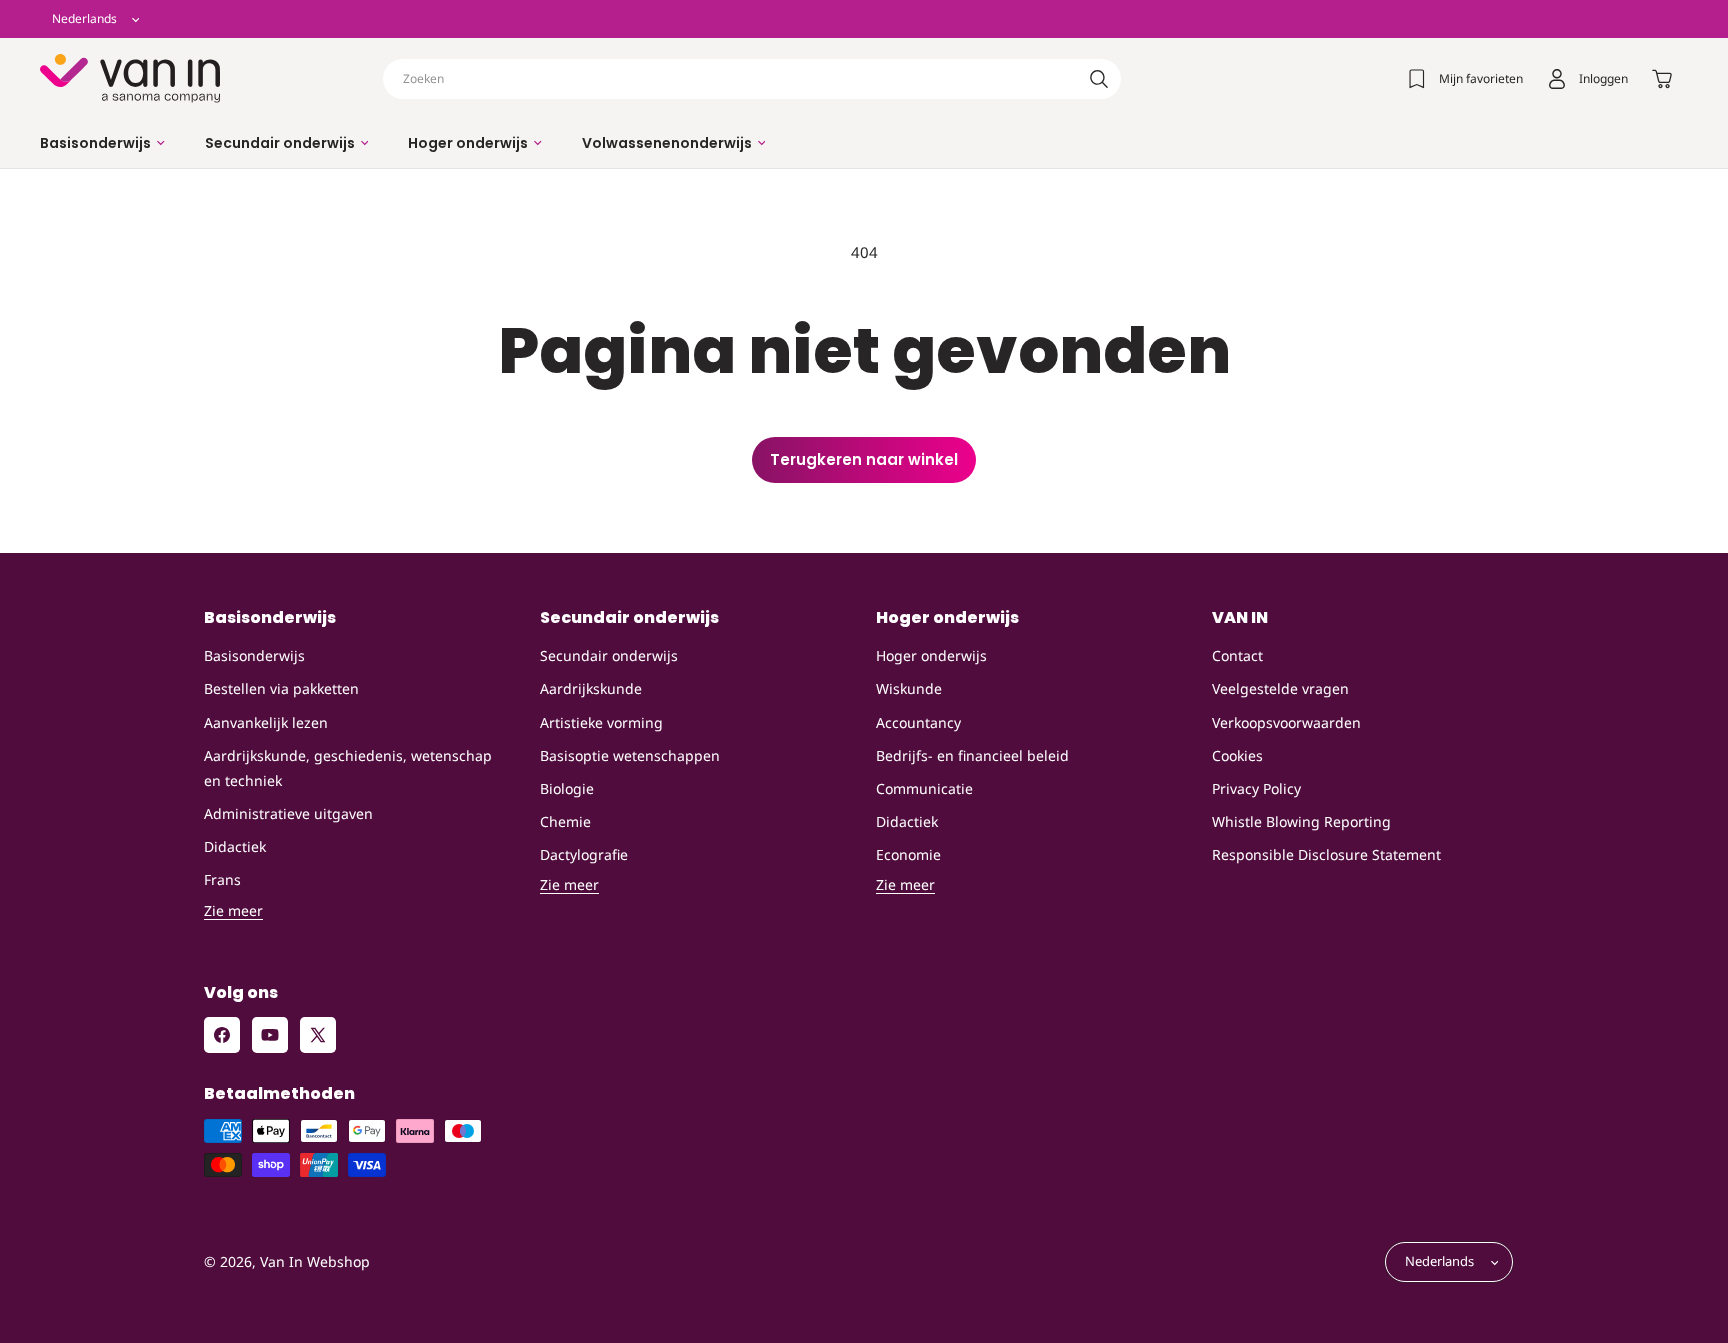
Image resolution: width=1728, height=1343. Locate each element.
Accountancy (918, 722)
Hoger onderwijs (931, 655)
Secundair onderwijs (609, 655)
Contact (1237, 655)
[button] (102, 143)
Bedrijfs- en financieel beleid (972, 755)
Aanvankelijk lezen (266, 722)
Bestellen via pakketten (281, 689)
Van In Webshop (315, 1262)
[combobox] (752, 79)
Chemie (565, 821)
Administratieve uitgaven (288, 813)
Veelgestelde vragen (1280, 689)
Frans (222, 880)
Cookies (1237, 755)
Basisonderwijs (254, 655)
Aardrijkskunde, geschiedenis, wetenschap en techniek (348, 768)
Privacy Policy (1256, 788)
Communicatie (924, 788)
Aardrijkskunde (591, 689)
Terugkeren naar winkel (864, 459)
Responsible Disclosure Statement (1326, 854)
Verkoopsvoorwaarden (1286, 722)
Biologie (567, 788)
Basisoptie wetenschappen (630, 755)
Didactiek (235, 846)
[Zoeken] (1099, 79)
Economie (908, 854)
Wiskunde (909, 689)
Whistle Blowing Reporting (1301, 821)
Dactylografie (584, 854)
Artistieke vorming (601, 722)
